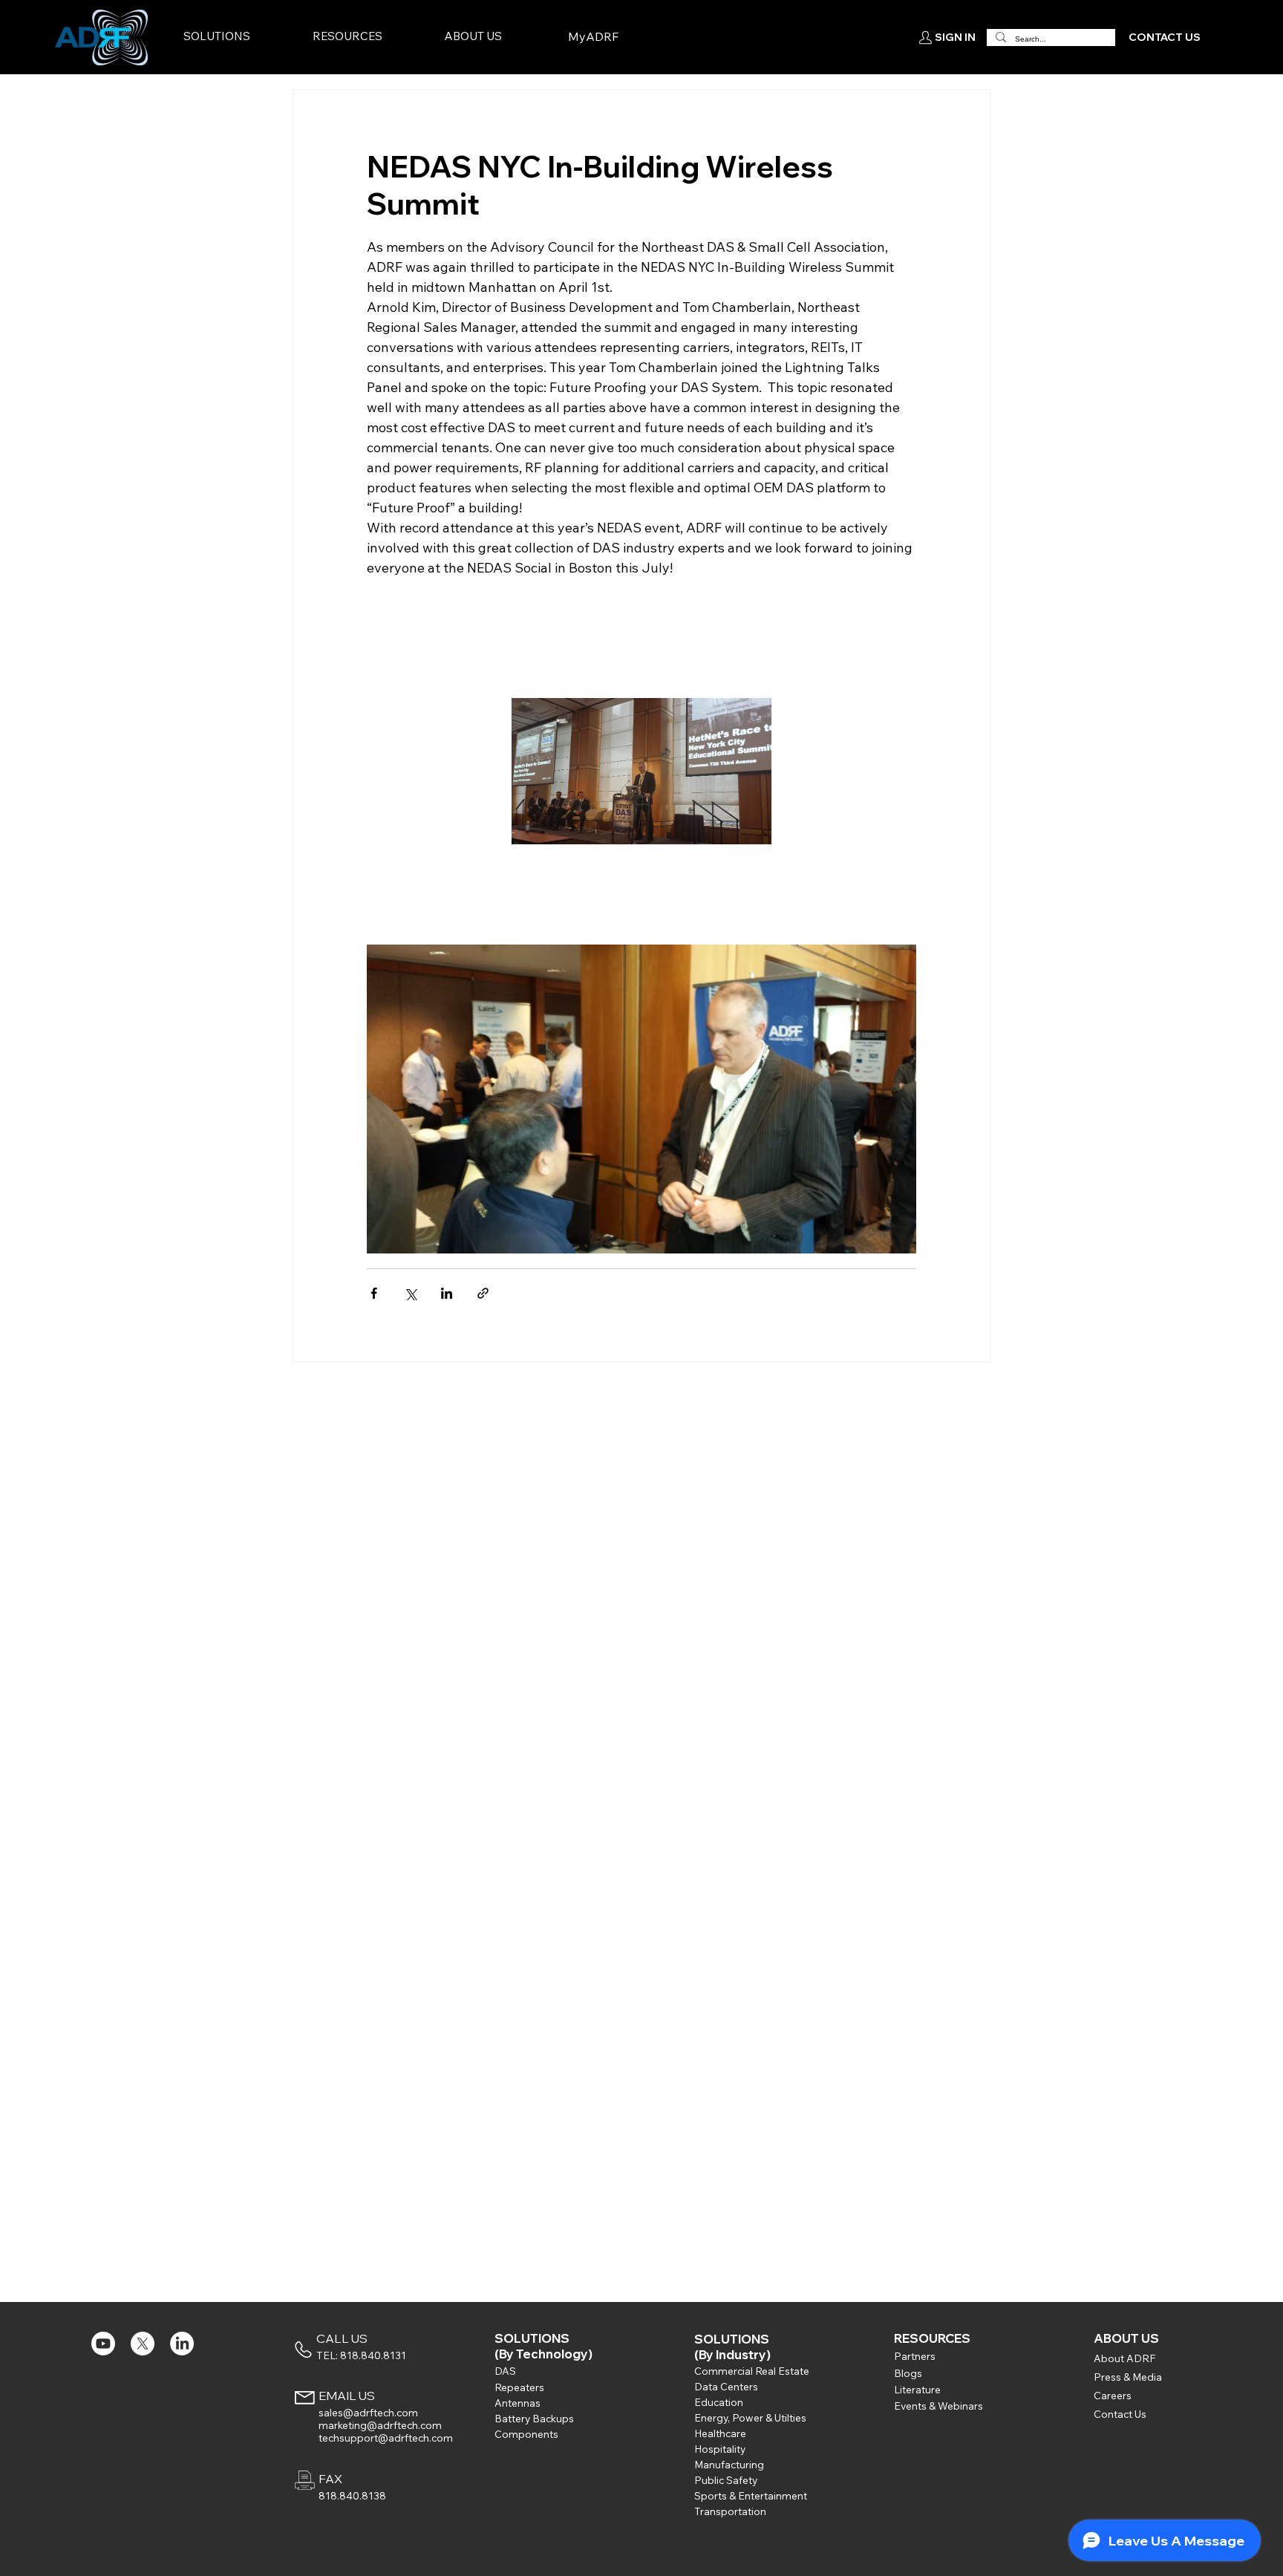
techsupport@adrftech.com (386, 2438)
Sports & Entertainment (751, 2495)
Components (526, 2434)
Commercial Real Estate (752, 2371)
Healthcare (720, 2433)
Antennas (518, 2403)
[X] (143, 2344)
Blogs (908, 2373)
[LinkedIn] (182, 2344)
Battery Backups (534, 2418)
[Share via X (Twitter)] (410, 1293)
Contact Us (1120, 2414)
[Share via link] (483, 1293)
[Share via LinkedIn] (447, 1293)
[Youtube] (103, 2344)
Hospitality (720, 2449)
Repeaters (519, 2387)
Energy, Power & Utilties (750, 2417)
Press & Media (1128, 2377)
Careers (1113, 2395)
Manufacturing (729, 2464)
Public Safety (726, 2480)
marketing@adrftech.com (380, 2425)
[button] (245, 37)
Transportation (730, 2511)
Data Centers (726, 2386)
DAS (505, 2371)
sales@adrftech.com (368, 2412)
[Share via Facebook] (374, 1293)
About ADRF (1124, 2358)
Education (719, 2402)
